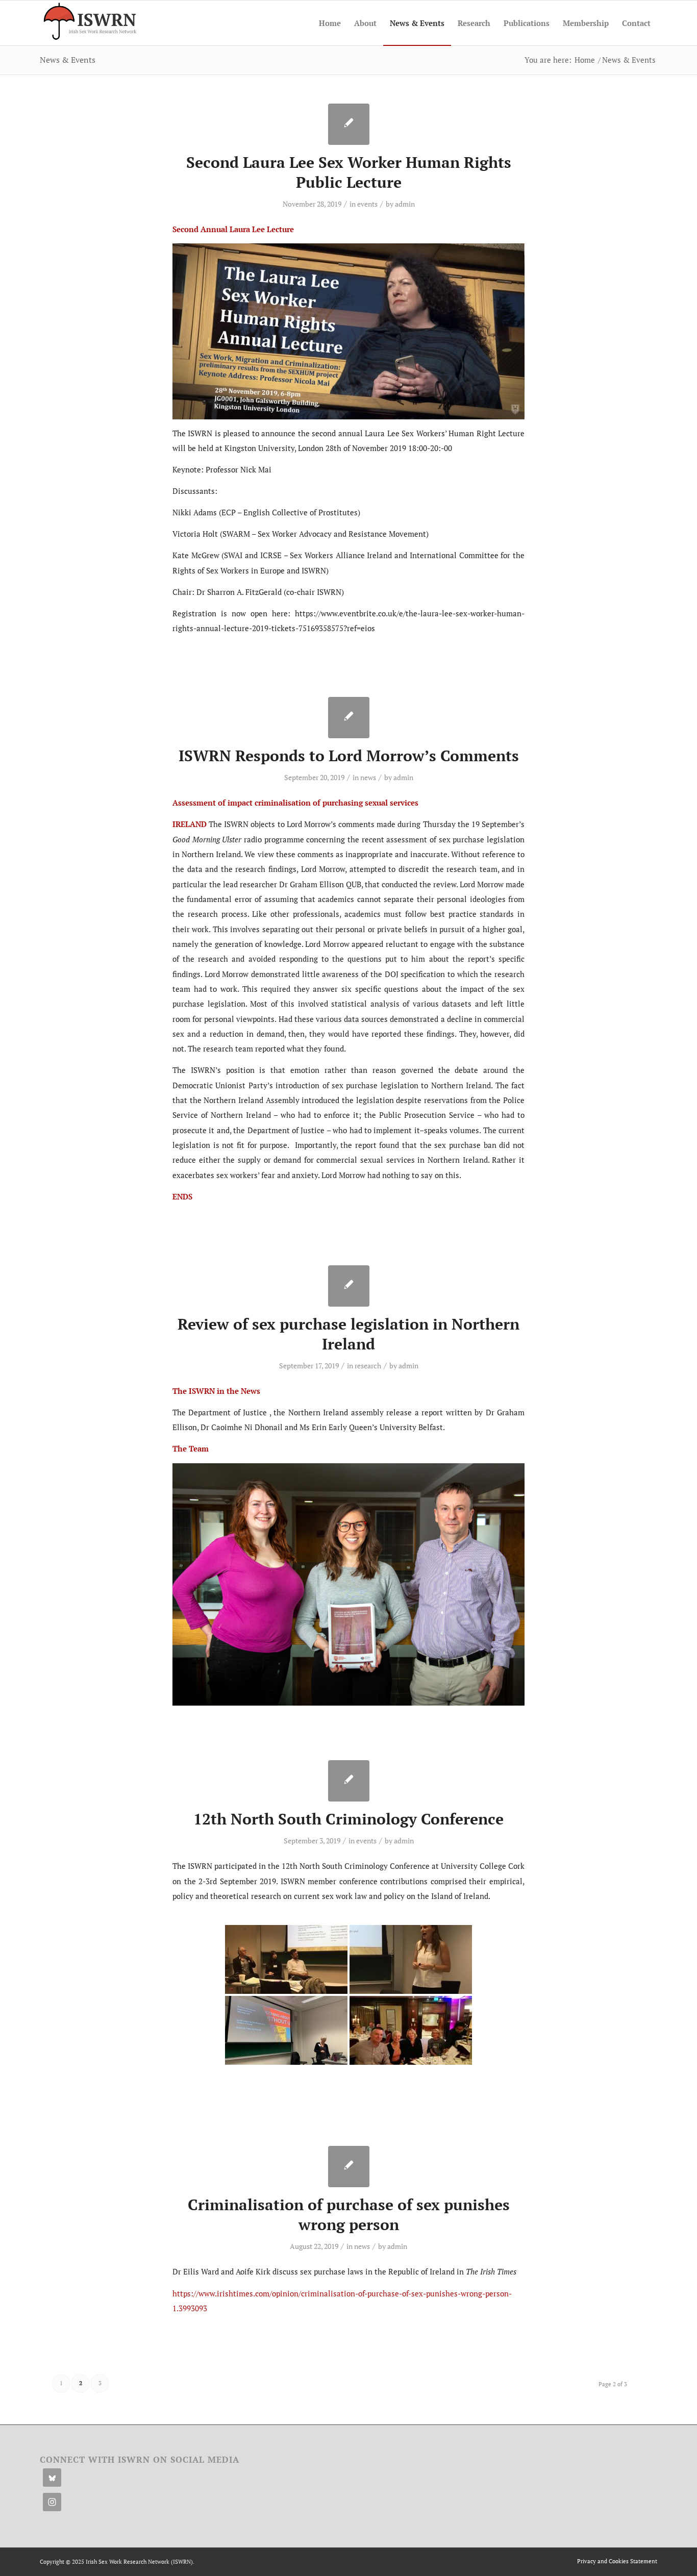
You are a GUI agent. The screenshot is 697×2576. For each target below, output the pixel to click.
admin (405, 204)
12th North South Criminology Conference (348, 1819)
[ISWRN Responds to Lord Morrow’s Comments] (349, 718)
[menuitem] (330, 23)
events (367, 204)
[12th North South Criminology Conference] (349, 1781)
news (368, 777)
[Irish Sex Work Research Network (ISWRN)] (89, 23)
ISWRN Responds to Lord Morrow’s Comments (349, 756)
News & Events (68, 60)
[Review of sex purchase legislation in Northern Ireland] (349, 1286)
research (368, 1366)
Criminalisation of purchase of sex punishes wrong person (349, 2215)
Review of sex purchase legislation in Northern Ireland (348, 1334)
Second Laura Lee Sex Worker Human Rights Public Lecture (349, 172)
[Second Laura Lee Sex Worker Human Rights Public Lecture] (349, 124)
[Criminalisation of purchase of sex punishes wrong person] (349, 2167)
